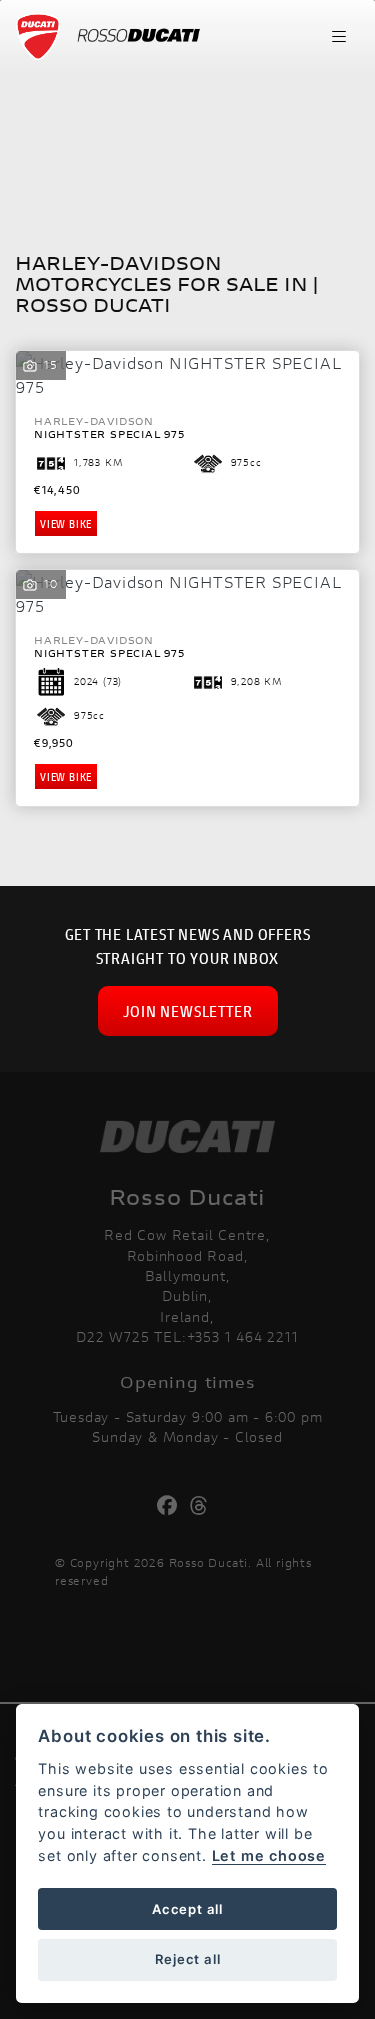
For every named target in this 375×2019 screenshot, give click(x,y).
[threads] (204, 1506)
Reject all (188, 1959)
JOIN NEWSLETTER (188, 1010)
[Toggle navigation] (339, 37)
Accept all (187, 1909)
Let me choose (269, 1855)
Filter (306, 103)
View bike (66, 523)
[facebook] (172, 1506)
